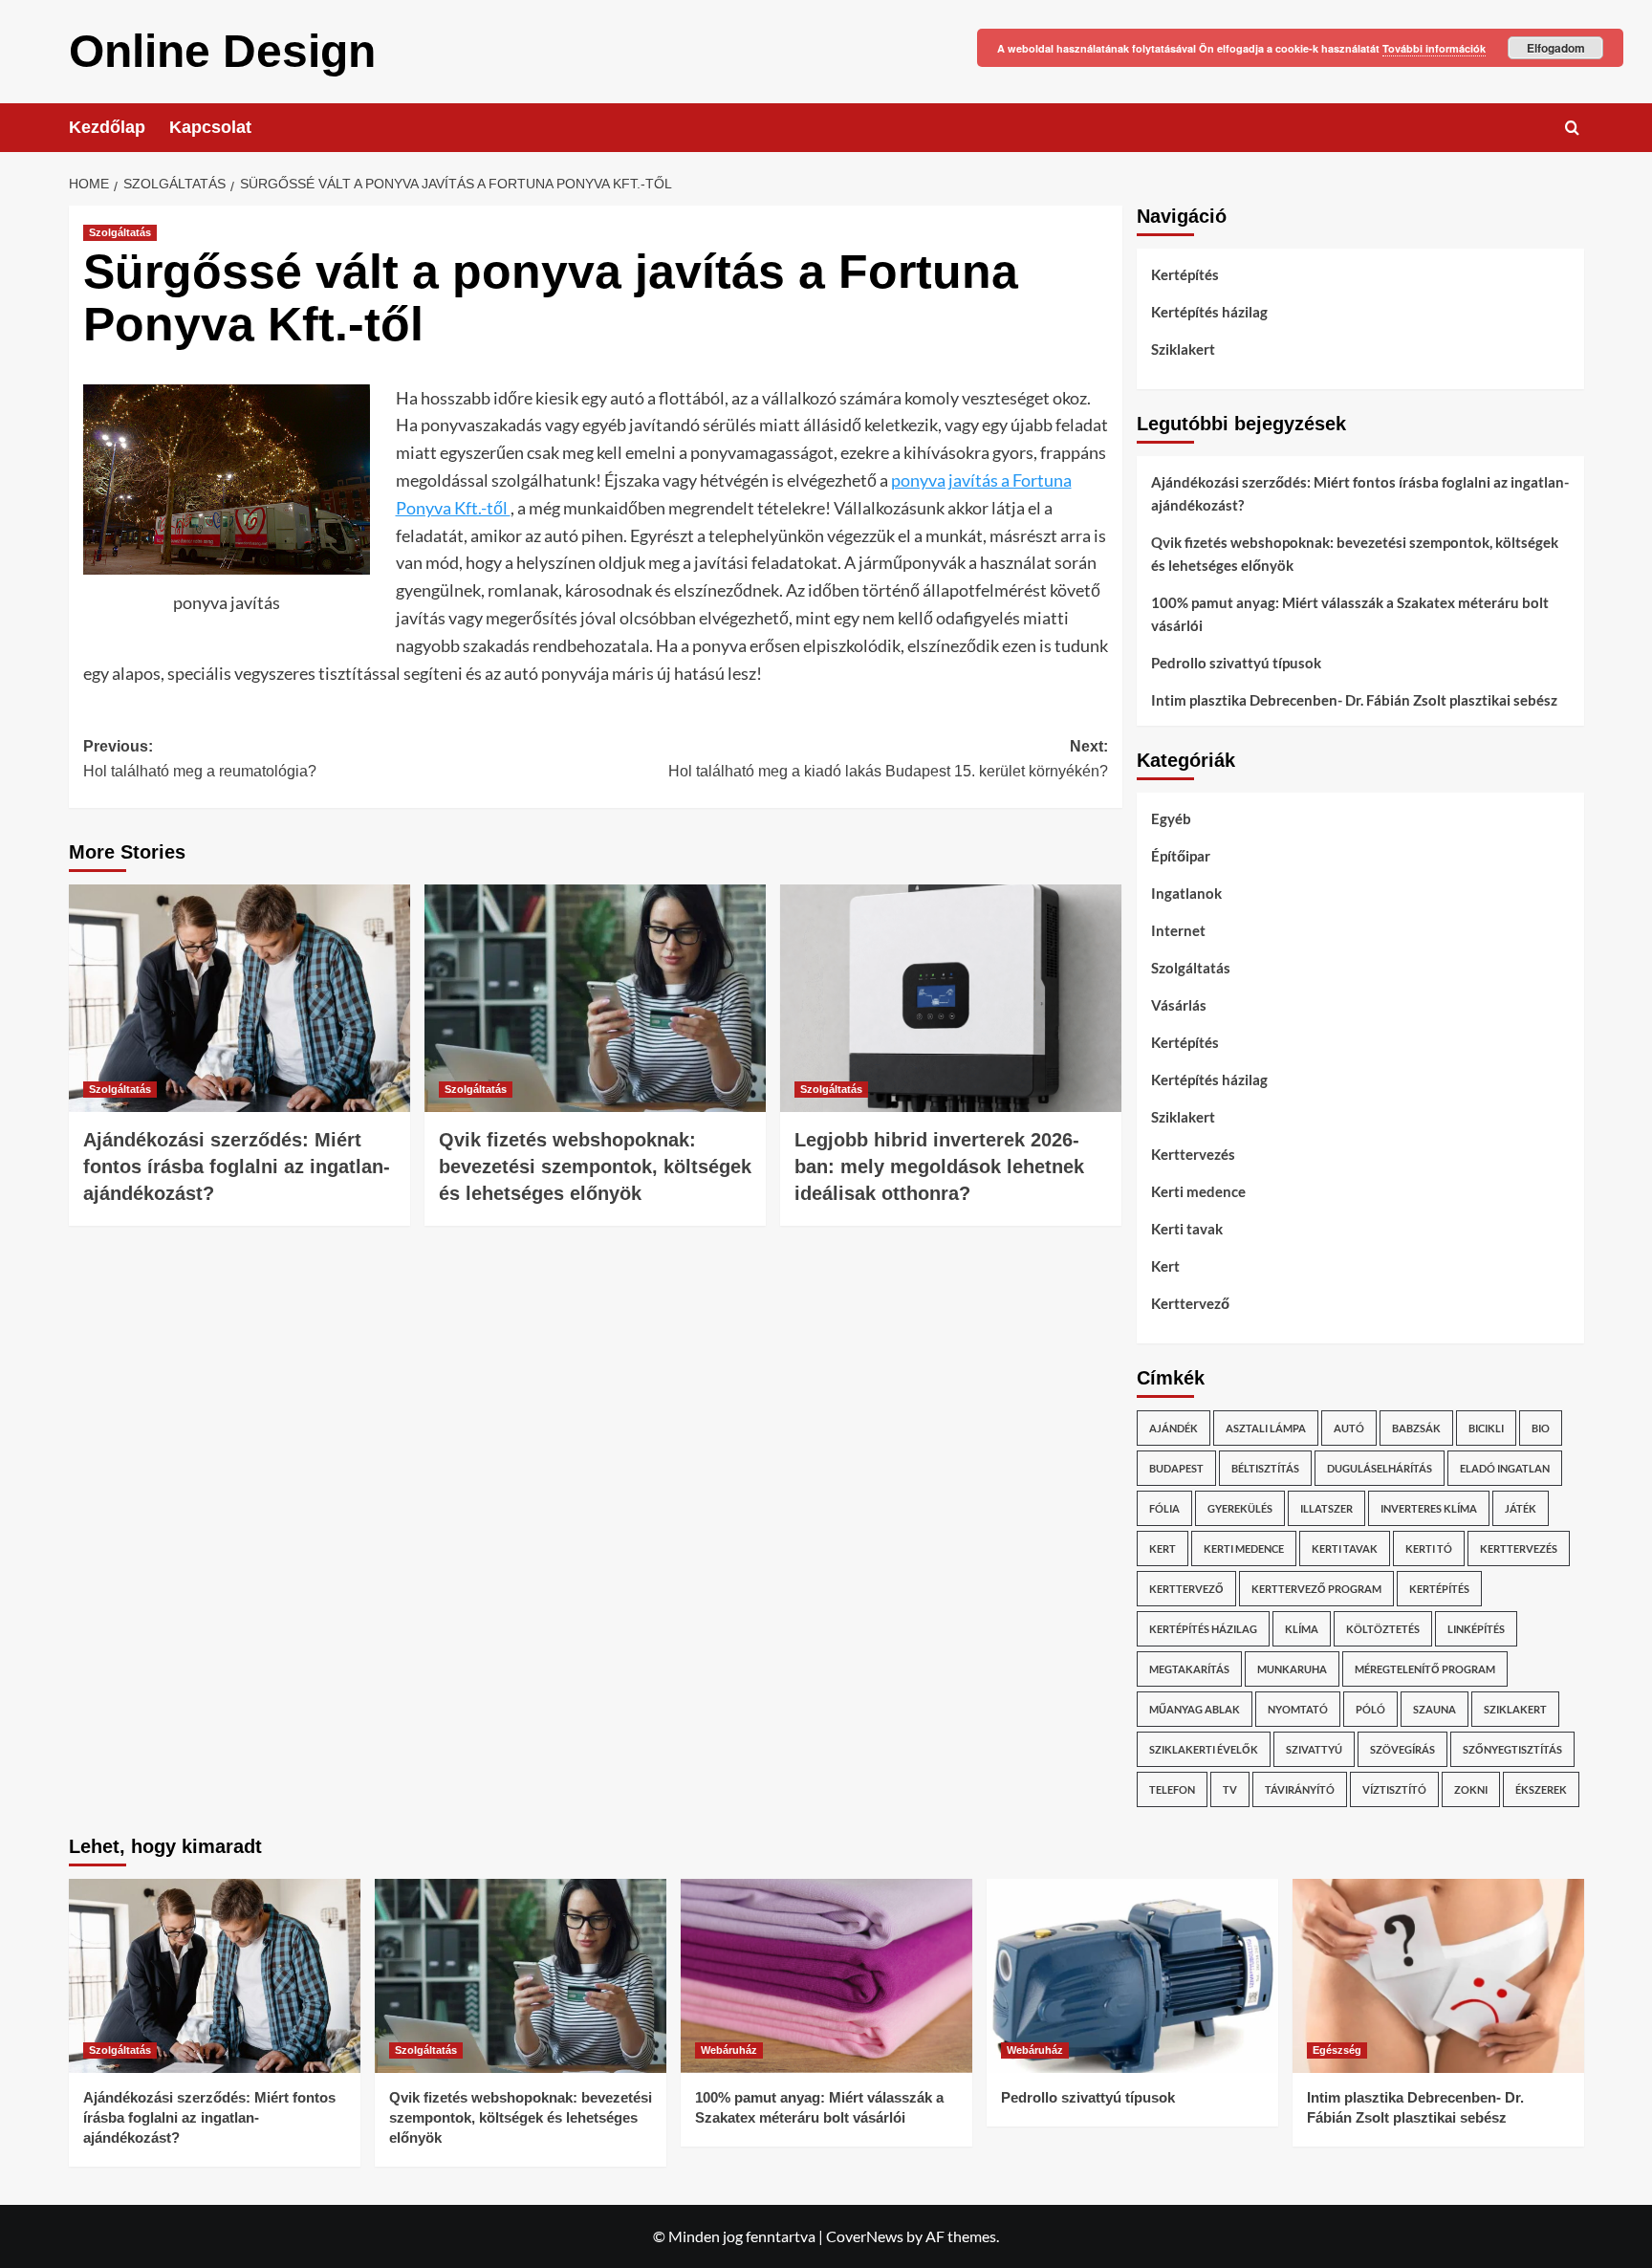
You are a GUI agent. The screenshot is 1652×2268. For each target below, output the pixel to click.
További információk (1434, 48)
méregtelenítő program (1425, 1669)
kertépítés (1439, 1589)
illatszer (1326, 1508)
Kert (1165, 1266)
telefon (1172, 1789)
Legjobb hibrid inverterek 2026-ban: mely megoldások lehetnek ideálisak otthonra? (939, 1167)
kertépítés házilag (1203, 1629)
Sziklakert (1183, 349)
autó (1349, 1428)
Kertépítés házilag (1209, 312)
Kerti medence (1198, 1191)
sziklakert (1515, 1709)
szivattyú (1314, 1749)
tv (1230, 1789)
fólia (1164, 1508)
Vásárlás (1179, 1005)
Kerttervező (1190, 1303)
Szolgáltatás (120, 232)
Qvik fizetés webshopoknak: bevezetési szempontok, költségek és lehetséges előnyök (595, 1167)
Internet (1178, 930)
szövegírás (1402, 1749)
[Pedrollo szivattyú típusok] (1132, 1976)
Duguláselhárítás (1380, 1468)
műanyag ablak (1195, 1709)
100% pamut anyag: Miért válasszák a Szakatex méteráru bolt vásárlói (1350, 614)
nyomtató (1298, 1709)
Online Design (222, 51)
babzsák (1416, 1428)
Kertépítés (1185, 274)
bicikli (1486, 1428)
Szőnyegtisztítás (1512, 1749)
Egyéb (1171, 818)
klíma (1302, 1629)
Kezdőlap (107, 127)
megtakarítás (1189, 1669)
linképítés (1476, 1629)
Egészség (1337, 2050)
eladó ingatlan (1505, 1468)
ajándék (1174, 1428)
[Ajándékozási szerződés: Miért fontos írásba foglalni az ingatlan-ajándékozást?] (239, 998)
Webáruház (729, 2050)
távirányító (1300, 1789)
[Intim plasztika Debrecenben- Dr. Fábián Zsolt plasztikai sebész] (1438, 1976)
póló (1370, 1709)
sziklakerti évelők (1204, 1749)
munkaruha (1292, 1669)
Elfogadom (1556, 48)
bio (1541, 1428)
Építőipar (1181, 856)
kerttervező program (1316, 1589)
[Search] (1572, 128)
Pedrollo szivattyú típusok (1236, 663)
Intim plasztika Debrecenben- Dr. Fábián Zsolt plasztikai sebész (1354, 700)
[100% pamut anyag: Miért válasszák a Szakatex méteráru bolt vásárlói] (826, 1976)
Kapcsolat (210, 127)
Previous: (200, 759)
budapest (1176, 1468)
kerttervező (1186, 1589)
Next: (888, 759)
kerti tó (1429, 1548)
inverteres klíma (1429, 1508)
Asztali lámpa (1266, 1428)
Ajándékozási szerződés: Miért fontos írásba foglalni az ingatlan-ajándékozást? (237, 1167)
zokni (1471, 1789)
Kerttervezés (1193, 1154)
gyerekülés (1240, 1508)
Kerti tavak (1187, 1229)
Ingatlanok (1186, 893)
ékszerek (1541, 1789)
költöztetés (1383, 1629)
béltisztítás (1265, 1468)
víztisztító (1394, 1789)
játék (1521, 1508)
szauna (1435, 1709)
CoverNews (865, 2236)
